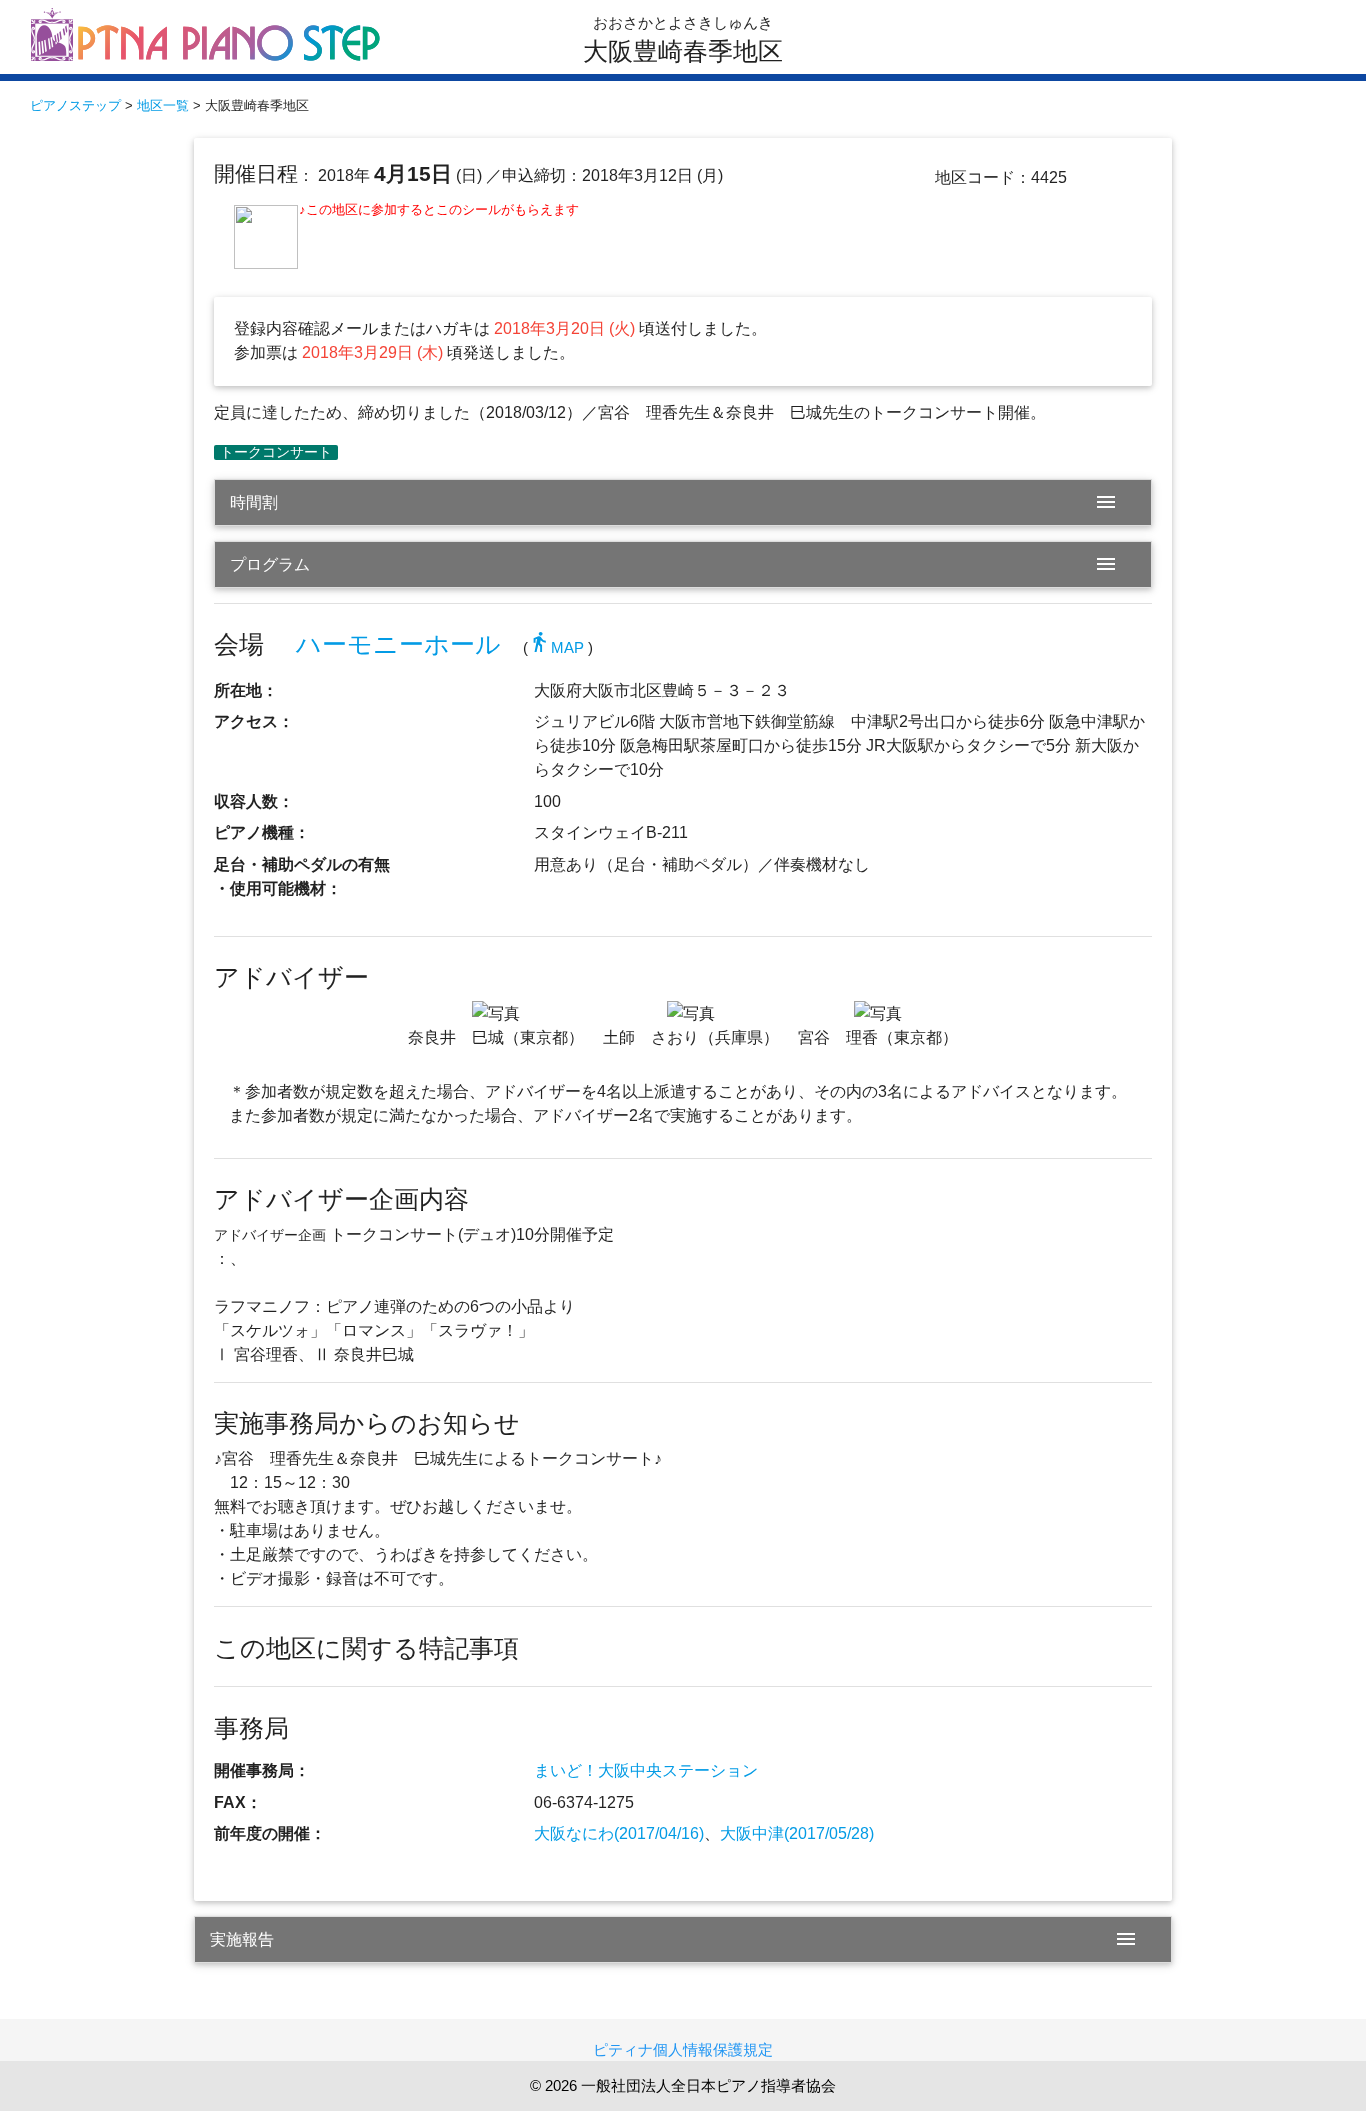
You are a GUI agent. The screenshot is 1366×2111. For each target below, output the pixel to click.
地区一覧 (163, 105)
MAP (556, 647)
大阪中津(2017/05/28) (797, 1833)
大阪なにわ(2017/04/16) (619, 1833)
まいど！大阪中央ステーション (646, 1770)
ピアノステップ (75, 105)
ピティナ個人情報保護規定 (683, 2049)
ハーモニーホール (398, 644)
